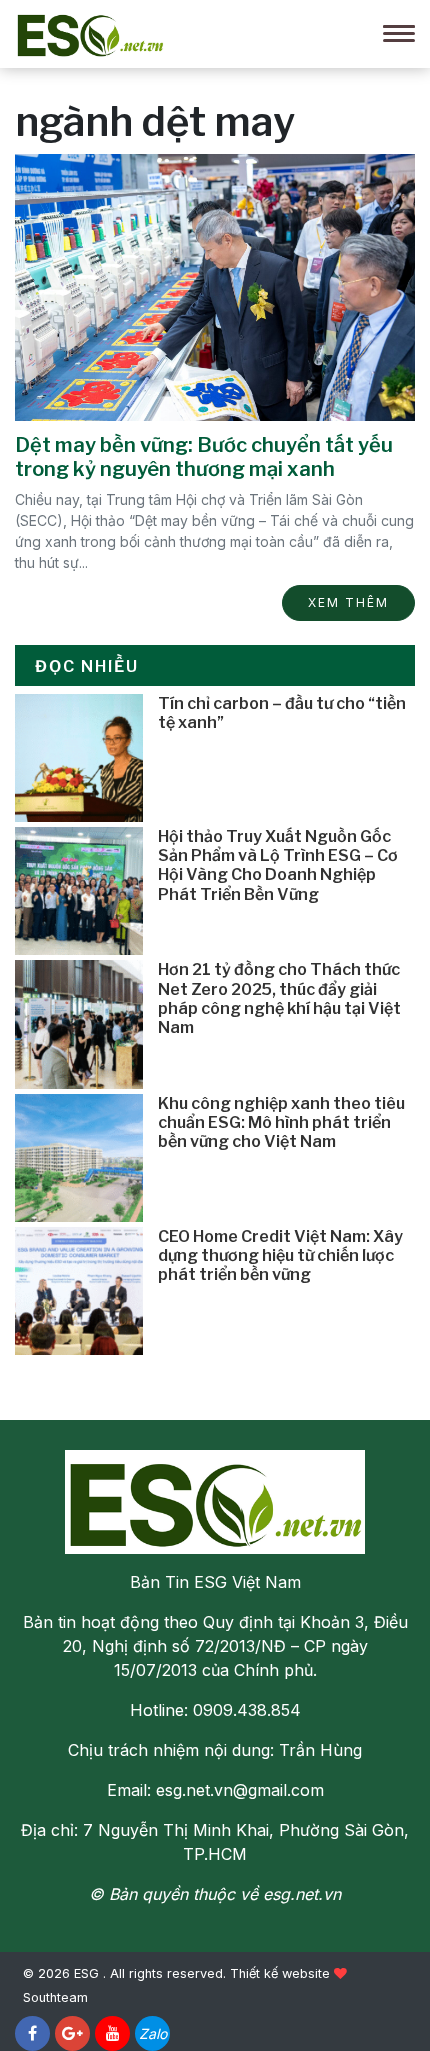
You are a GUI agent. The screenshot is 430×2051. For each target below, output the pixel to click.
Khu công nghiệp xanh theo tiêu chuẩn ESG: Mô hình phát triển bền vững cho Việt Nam (281, 1122)
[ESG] (90, 32)
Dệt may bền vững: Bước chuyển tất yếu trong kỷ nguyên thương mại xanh (204, 457)
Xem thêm (348, 602)
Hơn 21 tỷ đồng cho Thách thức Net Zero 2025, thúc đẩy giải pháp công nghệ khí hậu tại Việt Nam (279, 998)
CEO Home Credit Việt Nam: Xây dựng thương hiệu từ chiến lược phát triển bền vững (280, 1255)
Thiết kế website (280, 1973)
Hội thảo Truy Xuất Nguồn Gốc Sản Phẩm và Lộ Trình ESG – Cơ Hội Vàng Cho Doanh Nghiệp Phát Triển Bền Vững (278, 865)
